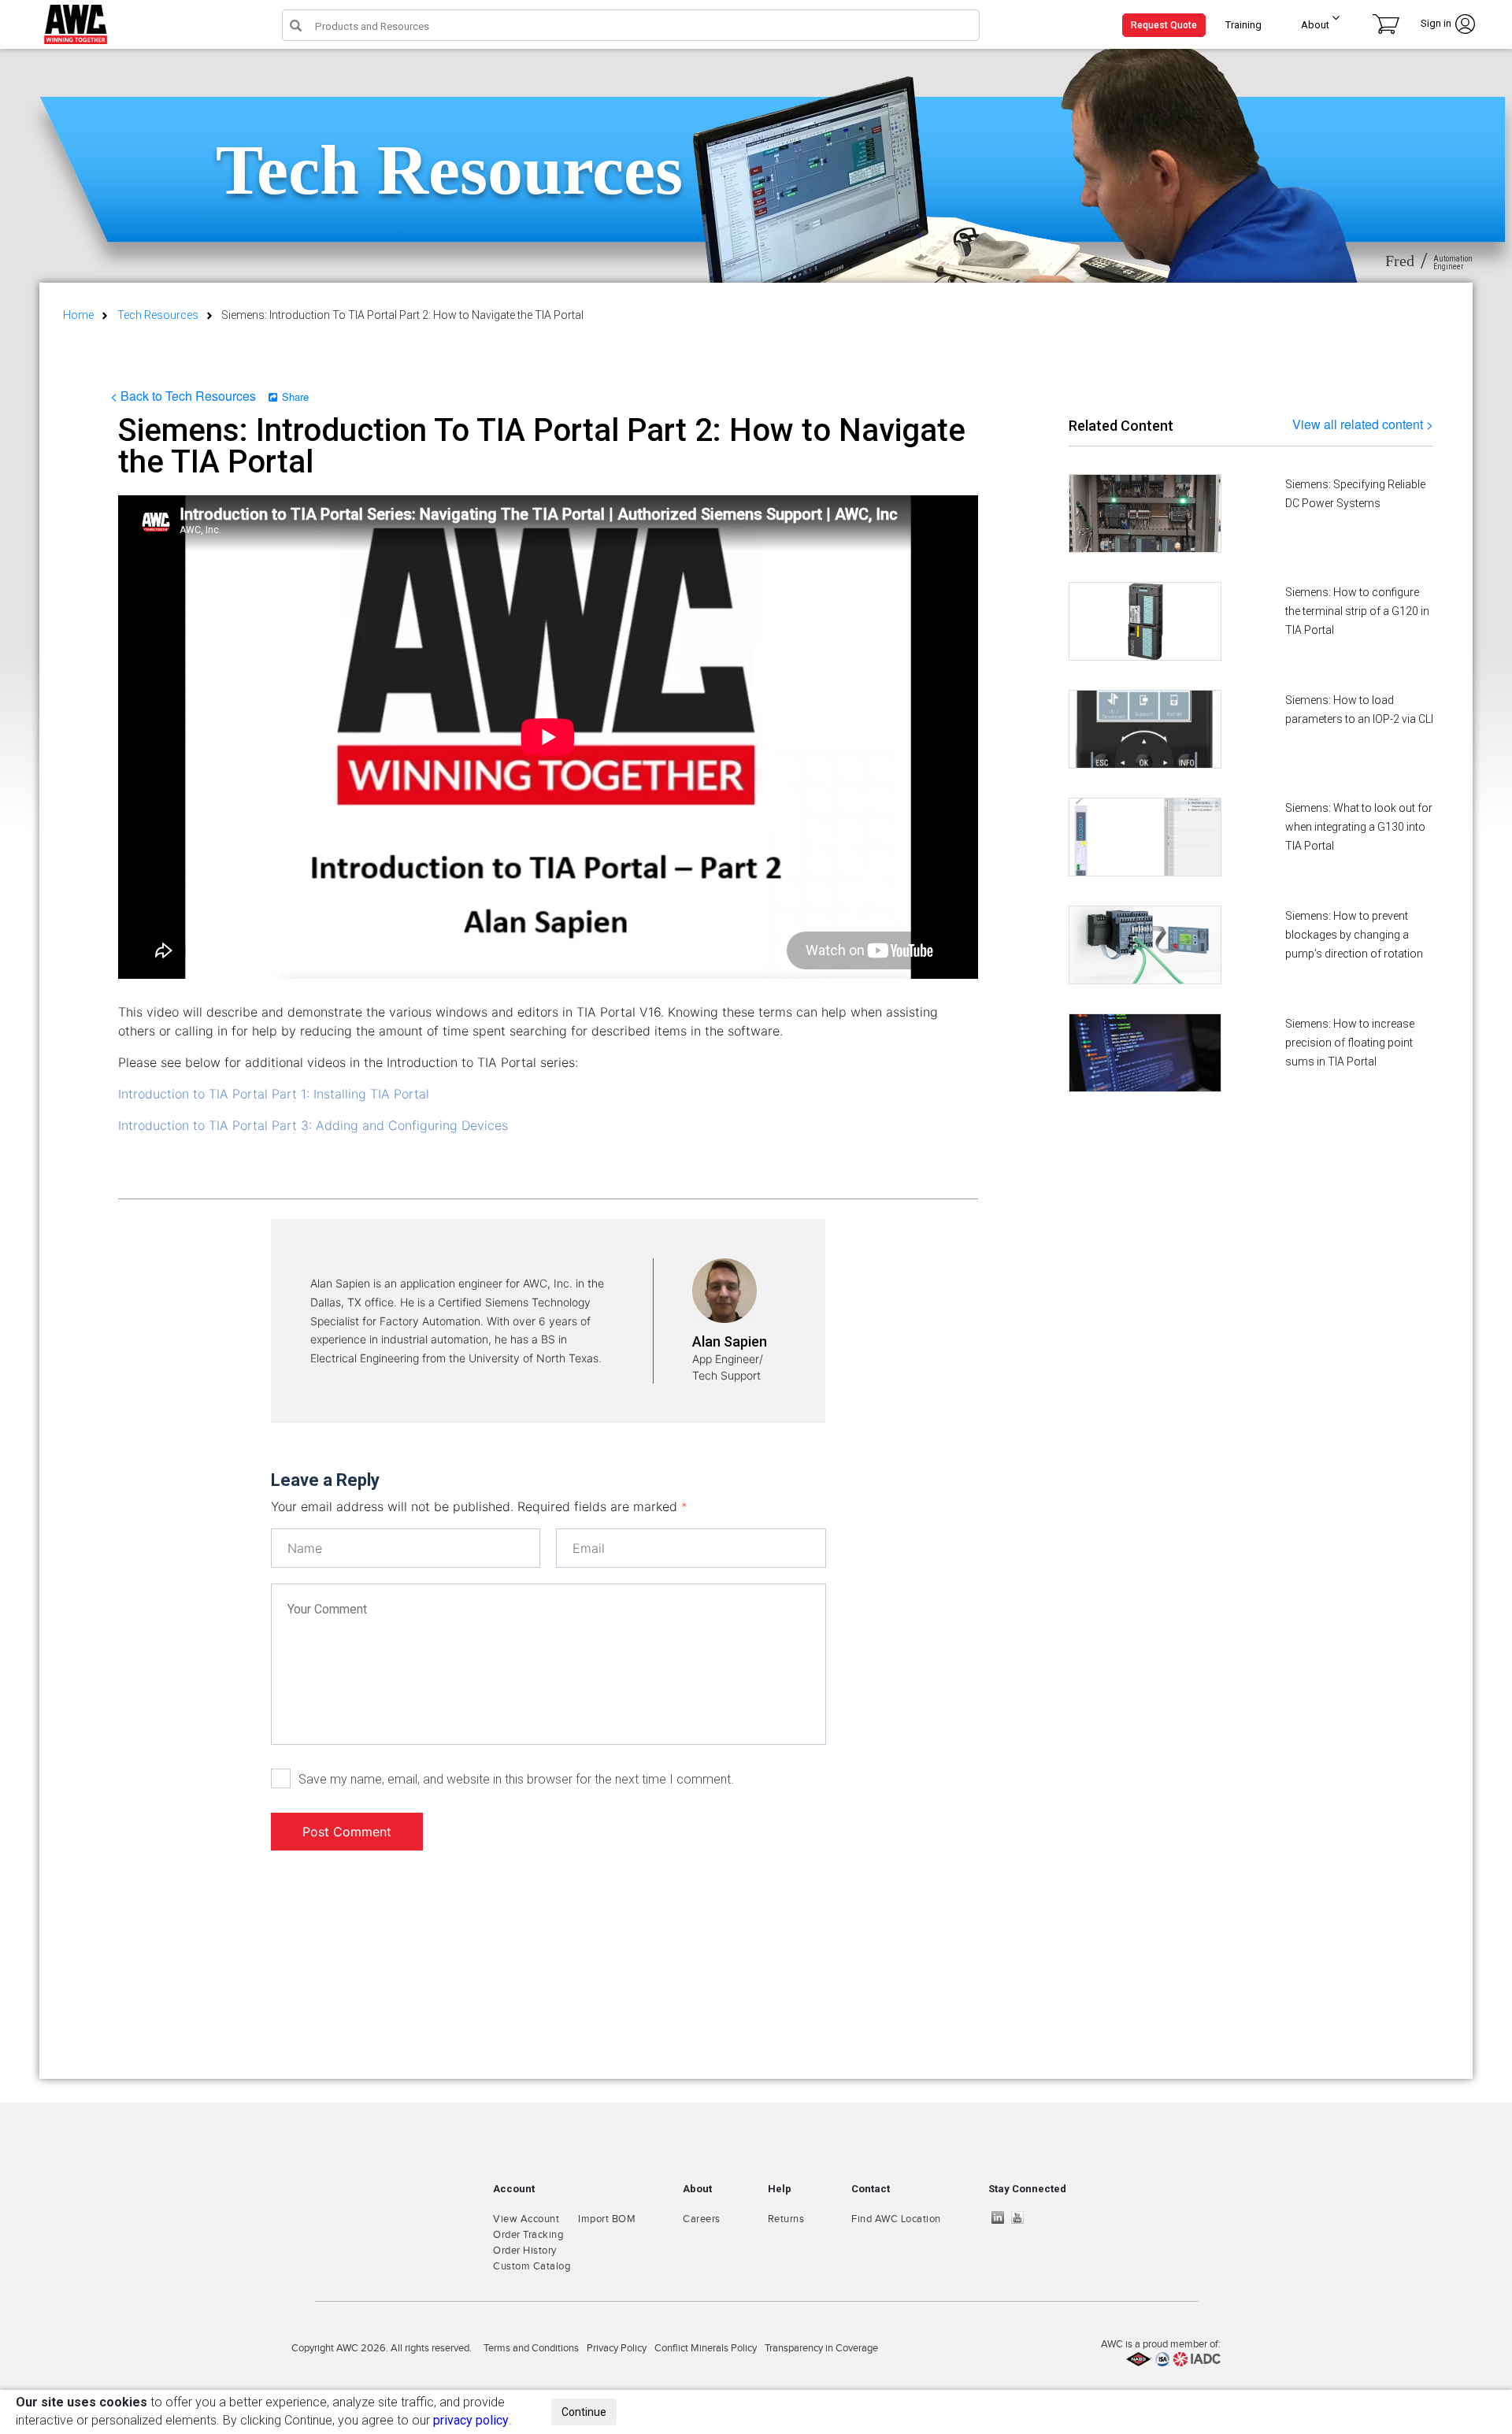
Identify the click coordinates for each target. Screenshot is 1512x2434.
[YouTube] (1021, 2217)
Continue (584, 2412)
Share (295, 396)
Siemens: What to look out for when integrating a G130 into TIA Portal (1359, 827)
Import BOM (607, 2219)
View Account (526, 2219)
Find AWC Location (896, 2219)
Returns (786, 2219)
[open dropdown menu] (1330, 21)
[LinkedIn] (1002, 2217)
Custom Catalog (532, 2266)
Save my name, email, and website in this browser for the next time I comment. (516, 1779)
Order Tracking (528, 2235)
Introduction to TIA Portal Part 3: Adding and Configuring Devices (313, 1125)
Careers (702, 2219)
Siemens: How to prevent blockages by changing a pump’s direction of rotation (1354, 935)
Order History (525, 2251)
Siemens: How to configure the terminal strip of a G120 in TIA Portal (1357, 611)
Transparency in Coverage (821, 2348)
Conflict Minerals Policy (706, 2348)
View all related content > (1363, 424)
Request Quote (1164, 25)
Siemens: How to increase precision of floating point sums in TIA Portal (1350, 1043)
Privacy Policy (617, 2348)
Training (1243, 25)
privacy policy (471, 2420)
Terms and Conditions (531, 2348)
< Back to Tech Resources (183, 396)
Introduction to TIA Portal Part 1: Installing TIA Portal (274, 1094)
